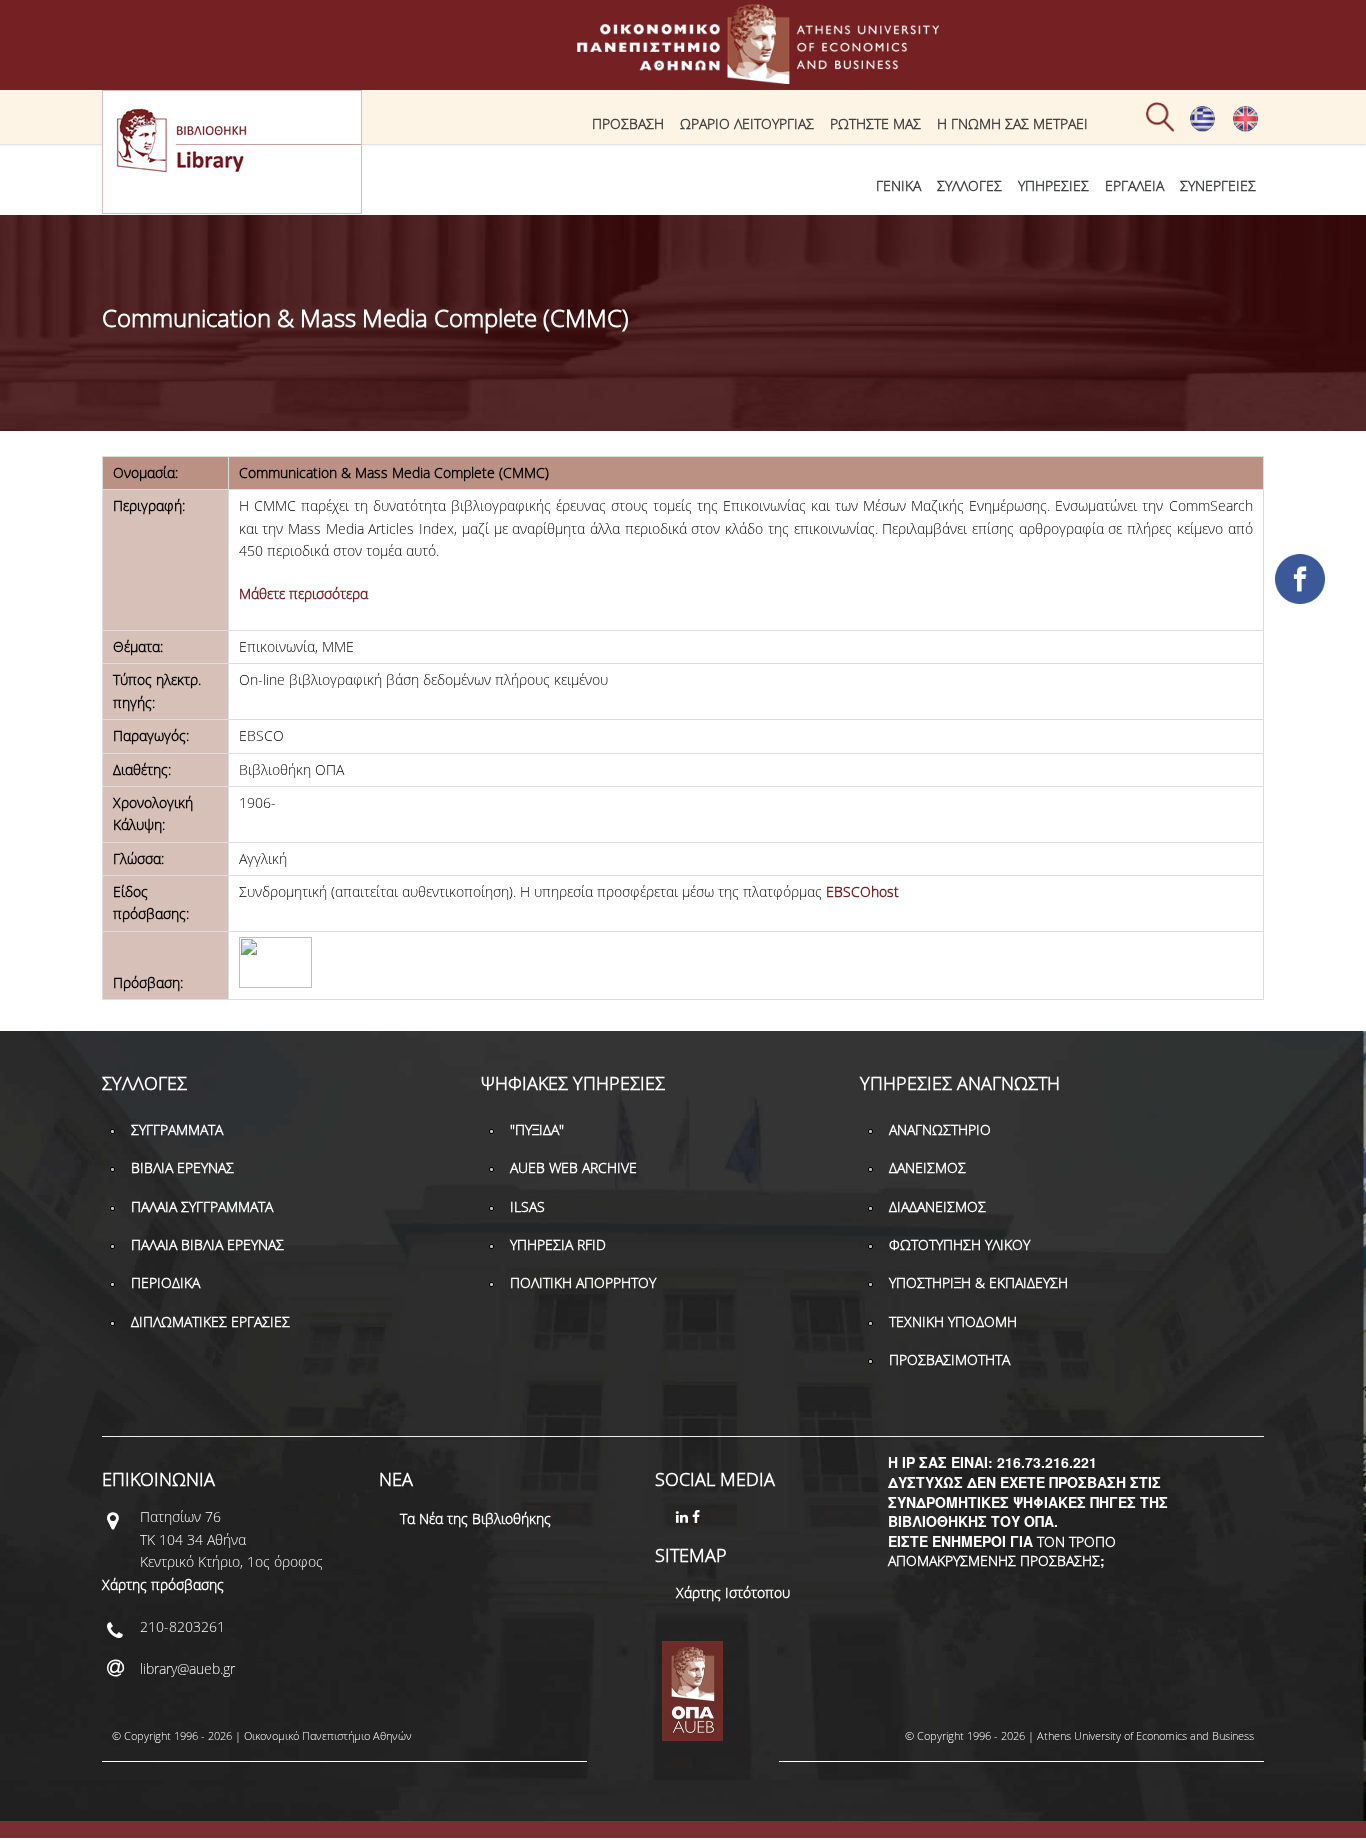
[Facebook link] (698, 1516)
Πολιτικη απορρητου (583, 1282)
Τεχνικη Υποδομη (953, 1321)
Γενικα (898, 185)
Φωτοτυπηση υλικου (959, 1244)
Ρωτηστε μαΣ (875, 123)
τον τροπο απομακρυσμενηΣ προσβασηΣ (1002, 1551)
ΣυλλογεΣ (969, 185)
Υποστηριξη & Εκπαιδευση (978, 1282)
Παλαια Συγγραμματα (202, 1206)
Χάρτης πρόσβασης (163, 1584)
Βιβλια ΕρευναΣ (182, 1167)
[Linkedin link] (684, 1516)
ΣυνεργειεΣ (1218, 185)
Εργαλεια (1134, 185)
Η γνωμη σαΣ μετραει (1012, 123)
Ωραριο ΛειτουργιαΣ (747, 123)
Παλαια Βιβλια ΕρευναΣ (207, 1244)
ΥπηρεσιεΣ (1053, 185)
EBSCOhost (862, 891)
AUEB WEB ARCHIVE (573, 1167)
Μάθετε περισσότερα (303, 593)
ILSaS (527, 1206)
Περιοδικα (165, 1282)
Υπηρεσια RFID (558, 1244)
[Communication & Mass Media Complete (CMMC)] (1245, 127)
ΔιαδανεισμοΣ (937, 1206)
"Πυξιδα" (537, 1129)
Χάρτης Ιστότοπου (733, 1592)
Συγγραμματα (177, 1129)
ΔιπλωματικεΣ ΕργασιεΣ (210, 1321)
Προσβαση (628, 123)
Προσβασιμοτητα (949, 1359)
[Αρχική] (683, 74)
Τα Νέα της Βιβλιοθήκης (475, 1518)
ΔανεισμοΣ (927, 1167)
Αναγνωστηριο (940, 1129)
